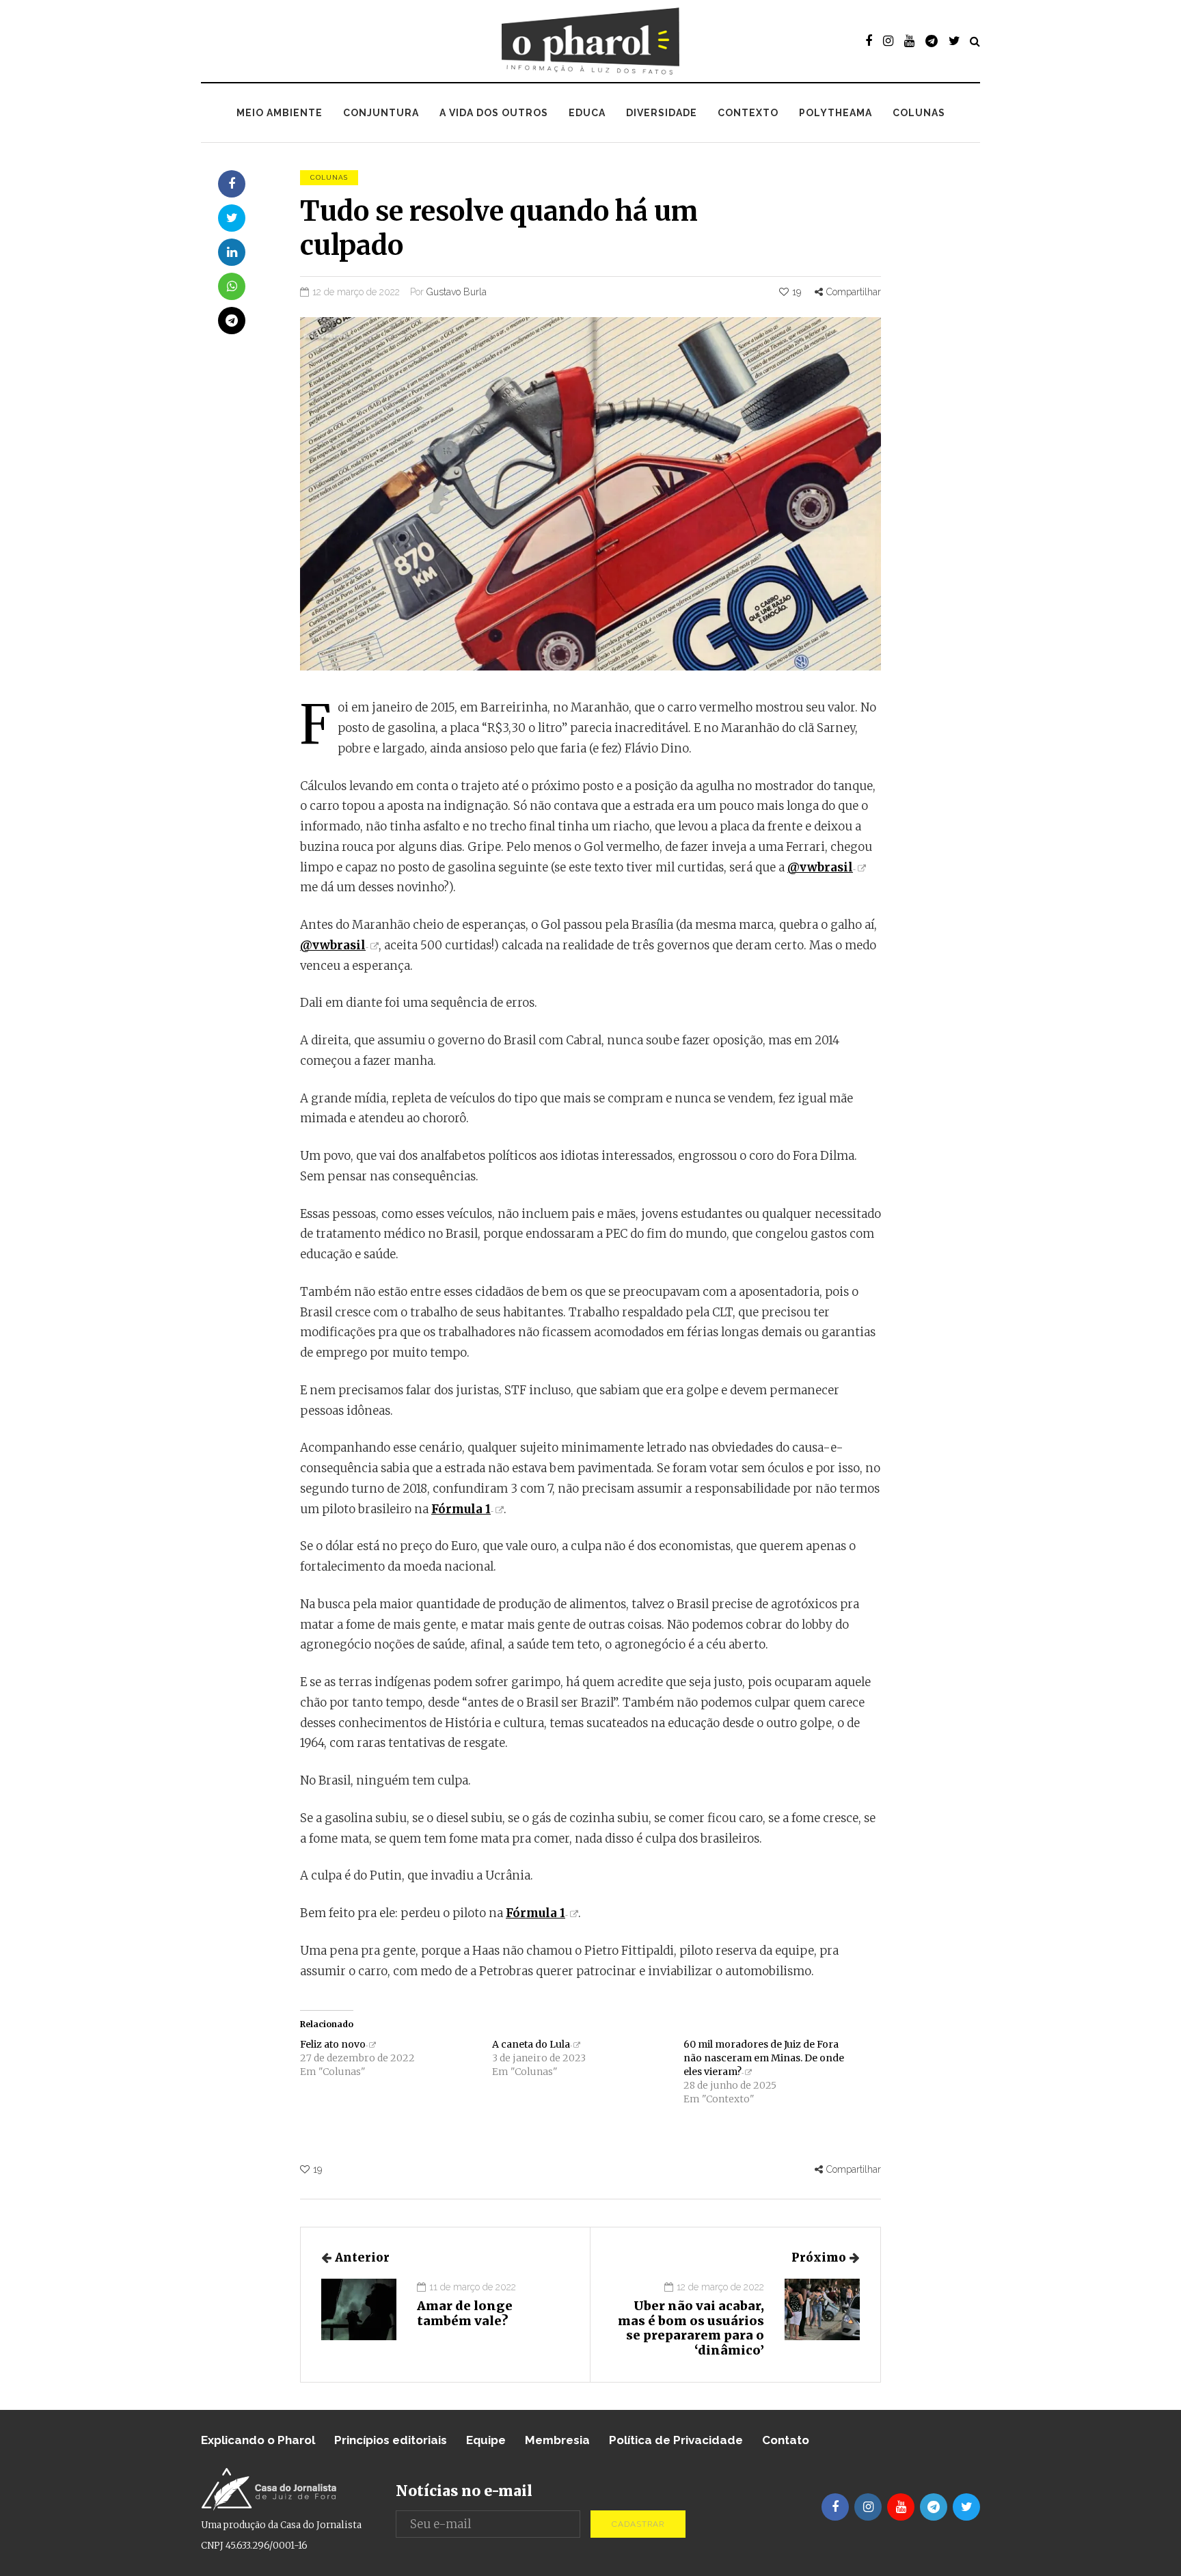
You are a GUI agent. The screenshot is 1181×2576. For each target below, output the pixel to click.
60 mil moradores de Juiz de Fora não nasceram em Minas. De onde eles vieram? (764, 2058)
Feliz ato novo (333, 2044)
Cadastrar (638, 2524)
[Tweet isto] (232, 218)
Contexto (748, 113)
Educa (587, 113)
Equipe (486, 2440)
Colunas (919, 113)
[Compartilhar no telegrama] (232, 321)
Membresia (557, 2440)
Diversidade (662, 113)
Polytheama (836, 113)
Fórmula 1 (461, 1509)
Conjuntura (381, 113)
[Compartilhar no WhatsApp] (232, 286)
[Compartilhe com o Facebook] (232, 184)
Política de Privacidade (676, 2440)
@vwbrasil (820, 867)
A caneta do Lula (531, 2044)
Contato (786, 2440)
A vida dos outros (494, 113)
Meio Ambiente (280, 113)
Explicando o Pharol (258, 2440)
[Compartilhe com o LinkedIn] (232, 252)
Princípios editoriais (391, 2440)
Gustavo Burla (457, 292)
